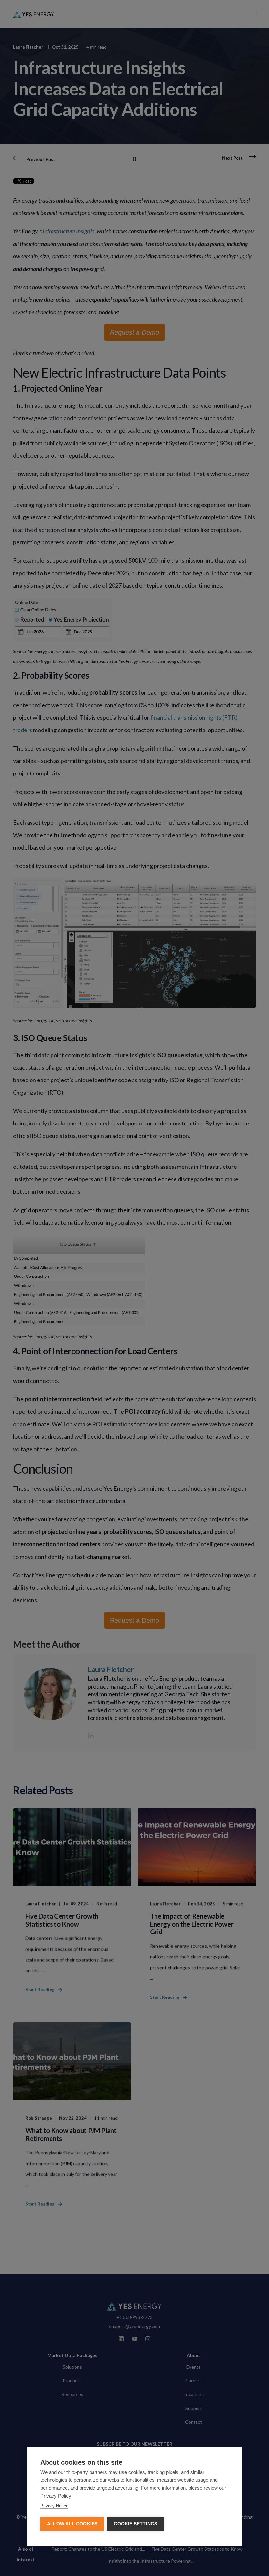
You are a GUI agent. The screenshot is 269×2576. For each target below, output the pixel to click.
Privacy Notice (54, 2506)
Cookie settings (135, 2524)
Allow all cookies (72, 2524)
